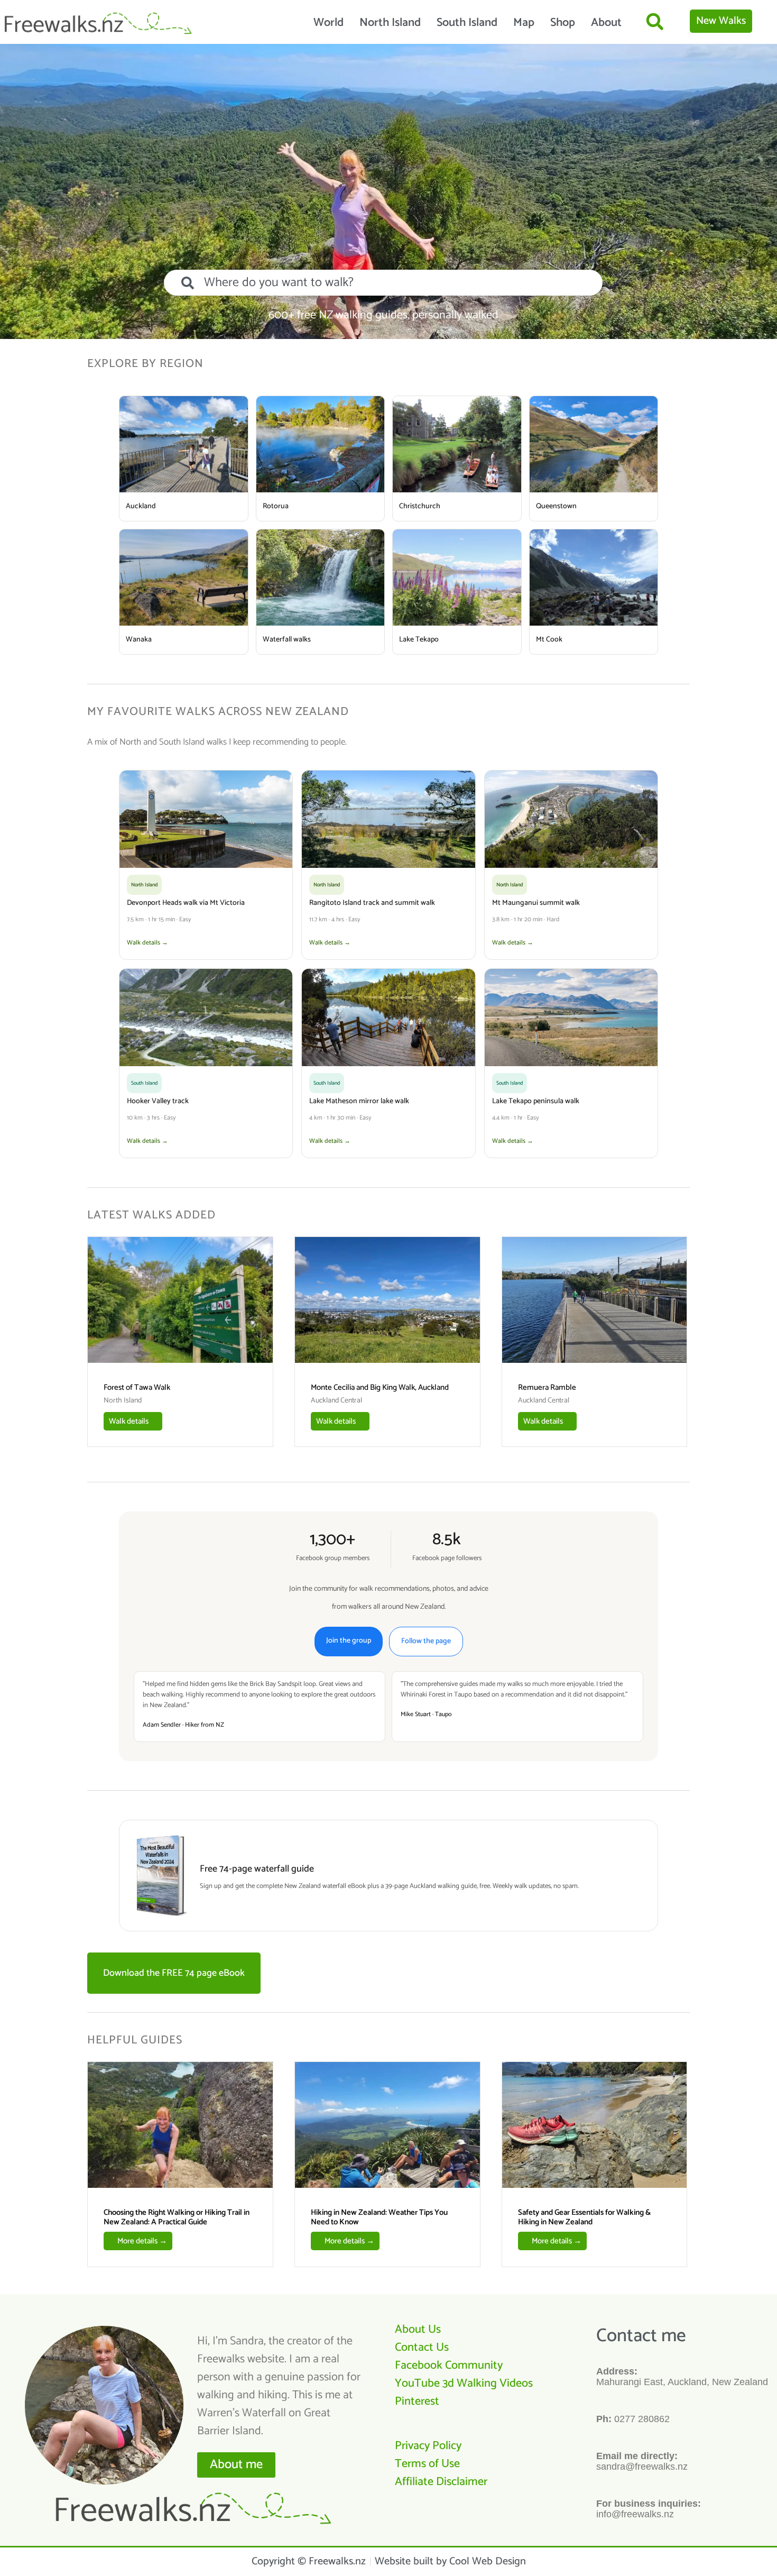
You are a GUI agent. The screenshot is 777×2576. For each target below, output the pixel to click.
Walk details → (147, 943)
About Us (418, 2330)
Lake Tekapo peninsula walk (536, 1101)
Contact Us (422, 2348)
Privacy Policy (428, 2446)
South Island (467, 23)
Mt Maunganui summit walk (536, 903)
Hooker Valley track (158, 1101)
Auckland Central (336, 1401)
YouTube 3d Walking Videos (464, 2384)
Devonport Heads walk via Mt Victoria (186, 903)
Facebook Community (449, 2366)
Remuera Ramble (547, 1387)
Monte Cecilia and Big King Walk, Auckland (380, 1387)
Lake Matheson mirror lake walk (359, 1101)
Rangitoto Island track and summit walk (372, 903)
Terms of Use (427, 2464)
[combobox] (383, 283)
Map (524, 23)
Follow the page (426, 1641)
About (606, 23)
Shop (563, 23)
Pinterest (417, 2401)
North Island (390, 23)
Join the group (349, 1641)
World (329, 23)
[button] (655, 21)
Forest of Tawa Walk (137, 1387)
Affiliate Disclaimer (441, 2482)
